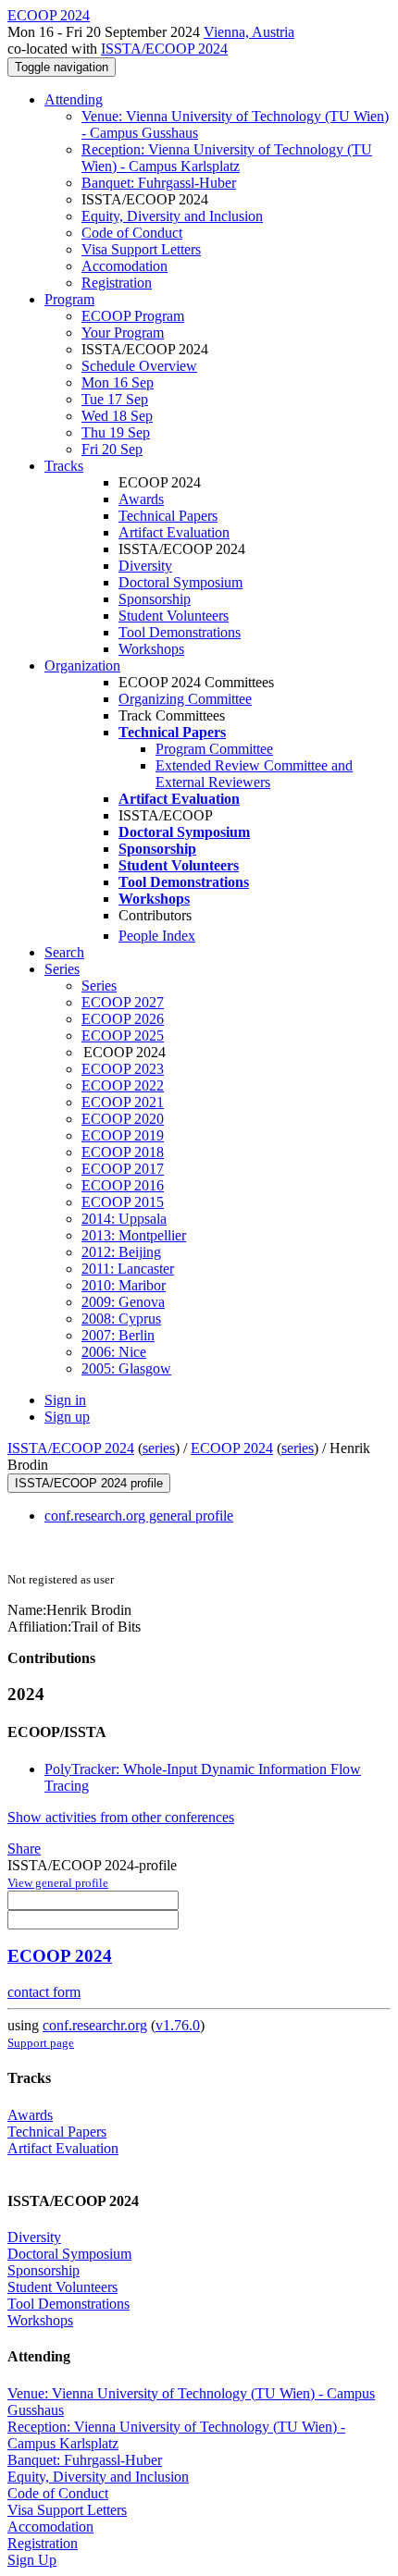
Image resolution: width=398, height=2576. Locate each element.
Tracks (64, 466)
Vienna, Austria (249, 32)
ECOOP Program (133, 316)
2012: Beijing (121, 1252)
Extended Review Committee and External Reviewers (254, 774)
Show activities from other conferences (121, 1817)
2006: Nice (114, 1352)
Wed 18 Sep (117, 416)
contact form (44, 1992)
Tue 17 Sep (115, 399)
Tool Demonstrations (180, 632)
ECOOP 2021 (123, 1102)
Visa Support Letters (141, 249)
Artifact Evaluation (174, 532)
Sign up (67, 1417)
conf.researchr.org (95, 2025)
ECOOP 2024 (232, 1448)
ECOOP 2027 (123, 1002)
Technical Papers (168, 516)
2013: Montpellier (134, 1235)
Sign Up (32, 2560)
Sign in (65, 1400)
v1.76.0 (178, 2025)
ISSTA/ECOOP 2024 (164, 49)
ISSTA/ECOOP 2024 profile (89, 1483)
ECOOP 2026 (123, 1019)
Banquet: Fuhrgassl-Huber (159, 183)
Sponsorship (155, 599)
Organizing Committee (185, 699)
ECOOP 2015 (123, 1202)
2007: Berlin (118, 1335)
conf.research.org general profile (139, 1516)
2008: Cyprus (121, 1319)
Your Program (123, 333)
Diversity (145, 566)
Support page (41, 2043)
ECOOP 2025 (123, 1035)
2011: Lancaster (128, 1269)
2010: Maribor (124, 1285)
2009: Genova (123, 1302)
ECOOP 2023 (123, 1069)
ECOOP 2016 (123, 1185)
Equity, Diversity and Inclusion (172, 216)
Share (24, 1849)
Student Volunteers (174, 616)
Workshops (151, 649)
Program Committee (214, 749)
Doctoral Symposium (180, 582)
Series (99, 986)
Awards (141, 499)
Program (69, 299)
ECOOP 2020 (123, 1119)
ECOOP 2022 (123, 1085)
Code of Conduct (132, 233)
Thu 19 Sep (116, 432)
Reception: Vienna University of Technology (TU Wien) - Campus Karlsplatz (227, 158)
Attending (74, 99)
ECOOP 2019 (123, 1135)
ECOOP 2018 (123, 1152)
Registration (117, 283)
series (159, 1448)
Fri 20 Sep (112, 449)
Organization (82, 666)
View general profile (58, 1883)
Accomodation (124, 266)
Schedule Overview (139, 366)
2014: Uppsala (124, 1219)
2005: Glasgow (126, 1368)
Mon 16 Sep (118, 382)
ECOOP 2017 (123, 1169)
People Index (157, 936)
